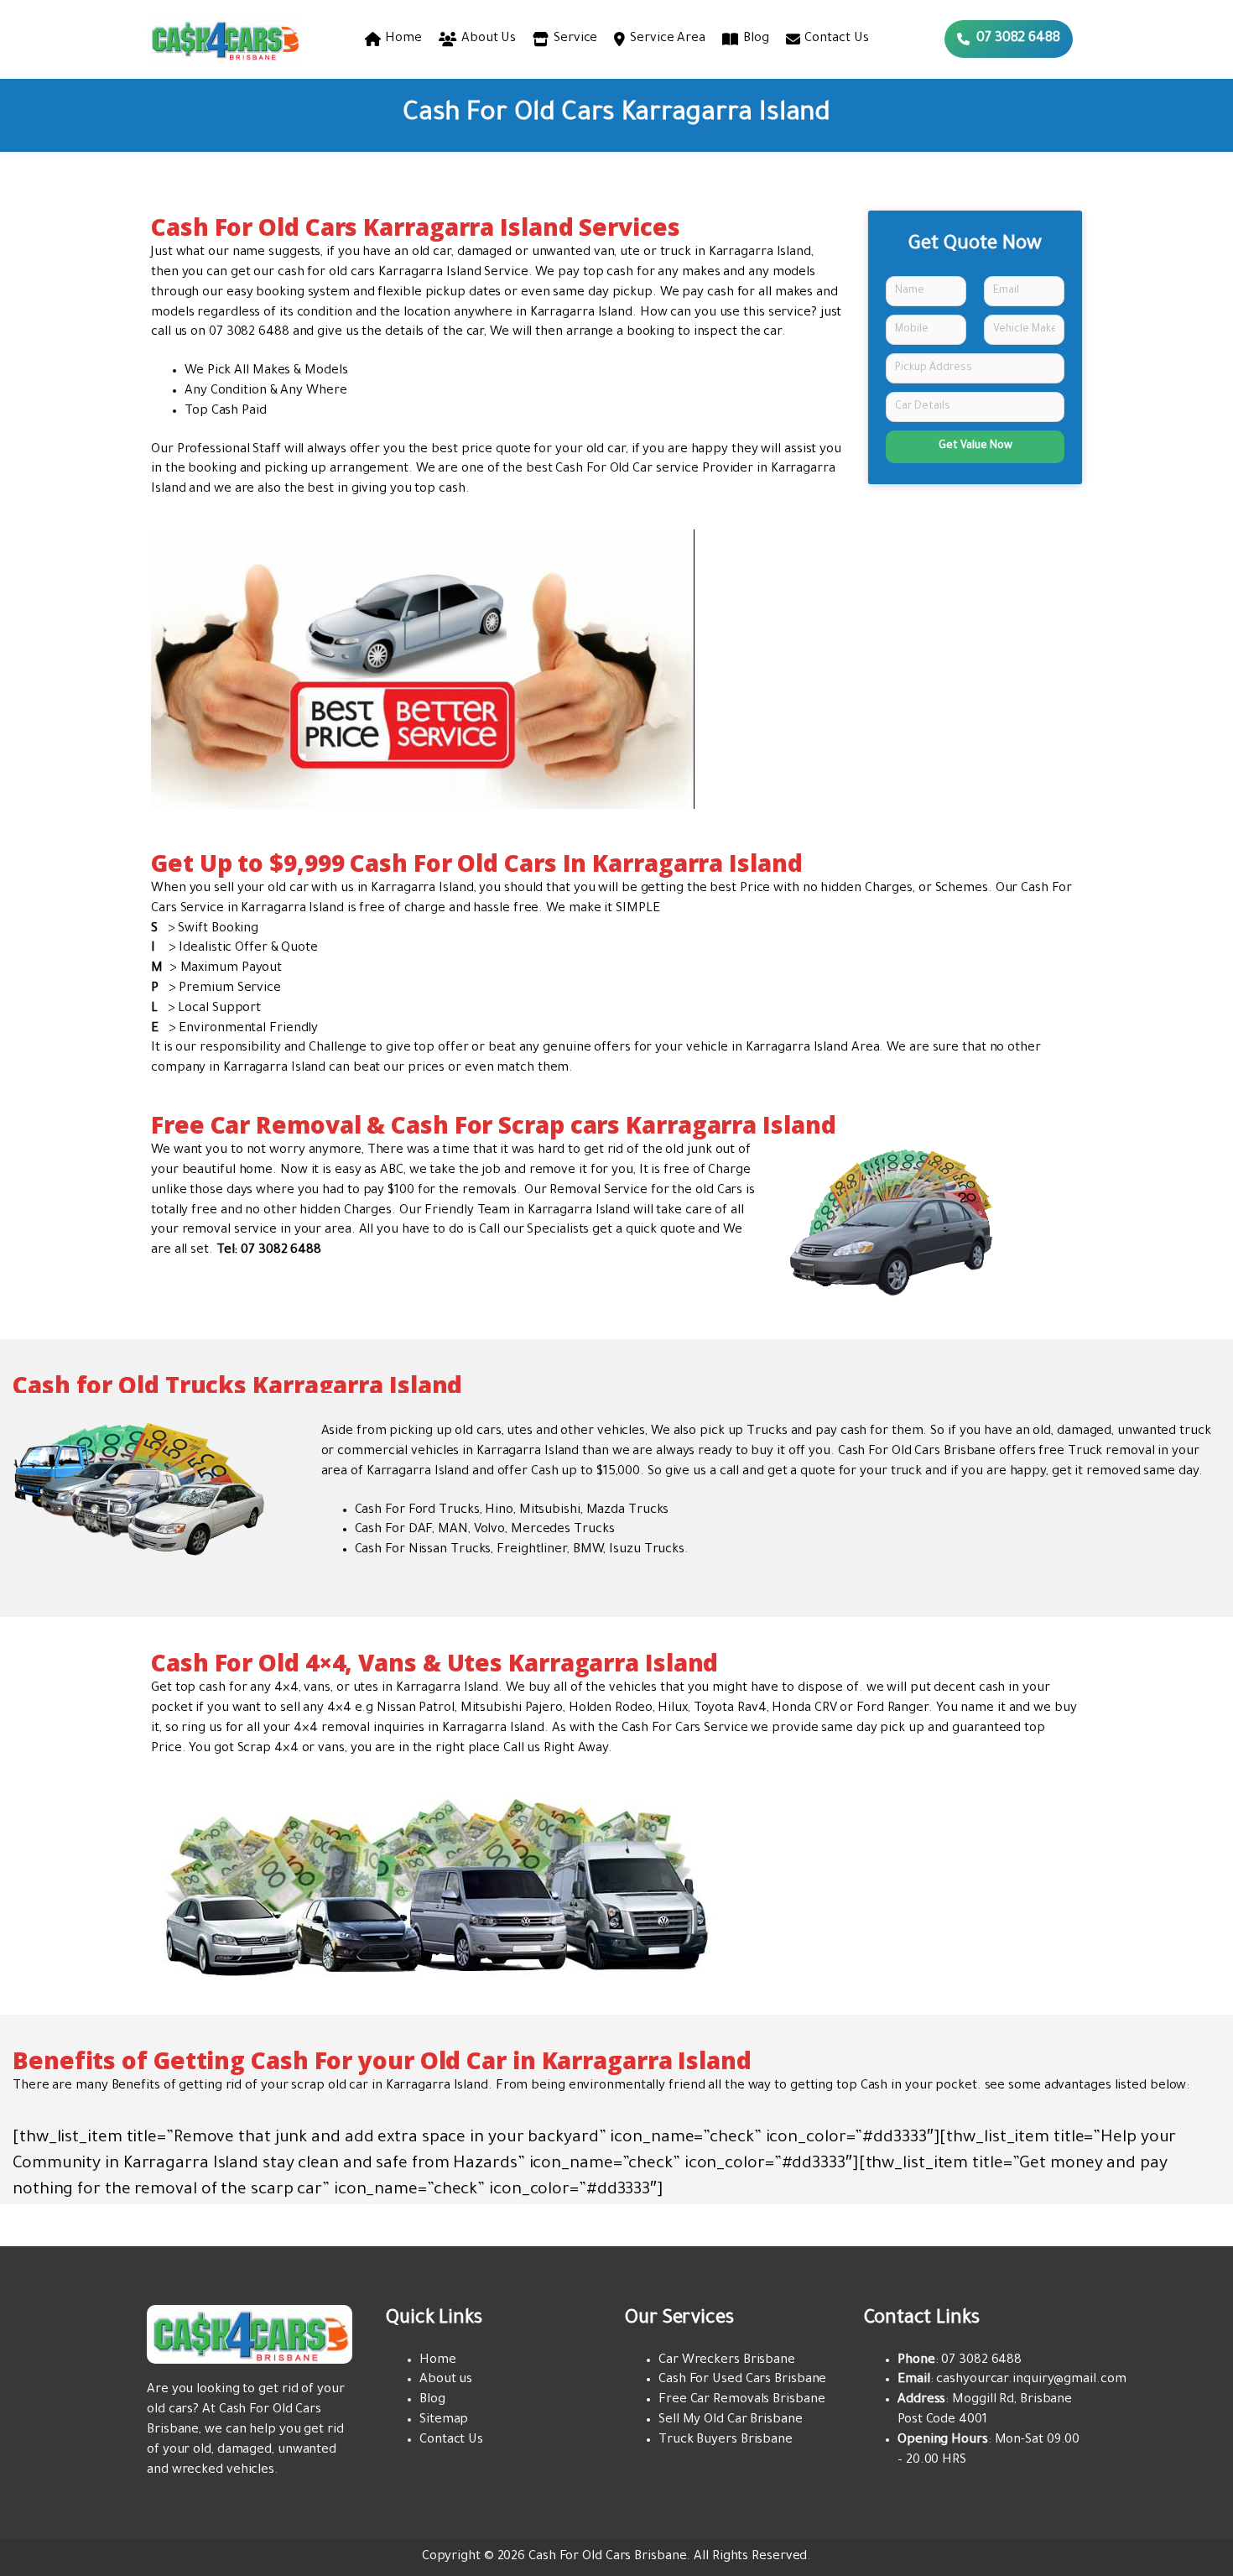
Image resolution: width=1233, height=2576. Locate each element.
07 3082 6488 (249, 333)
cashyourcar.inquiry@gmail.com (1031, 2380)
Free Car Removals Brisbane (741, 2400)
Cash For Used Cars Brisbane (742, 2380)
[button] (1009, 39)
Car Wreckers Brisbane (727, 2361)
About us (446, 2380)
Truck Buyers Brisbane (726, 2440)
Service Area (668, 39)
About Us (489, 39)
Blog (756, 39)
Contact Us (836, 39)
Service (575, 39)
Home (403, 39)
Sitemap (444, 2420)
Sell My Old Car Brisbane (731, 2420)
